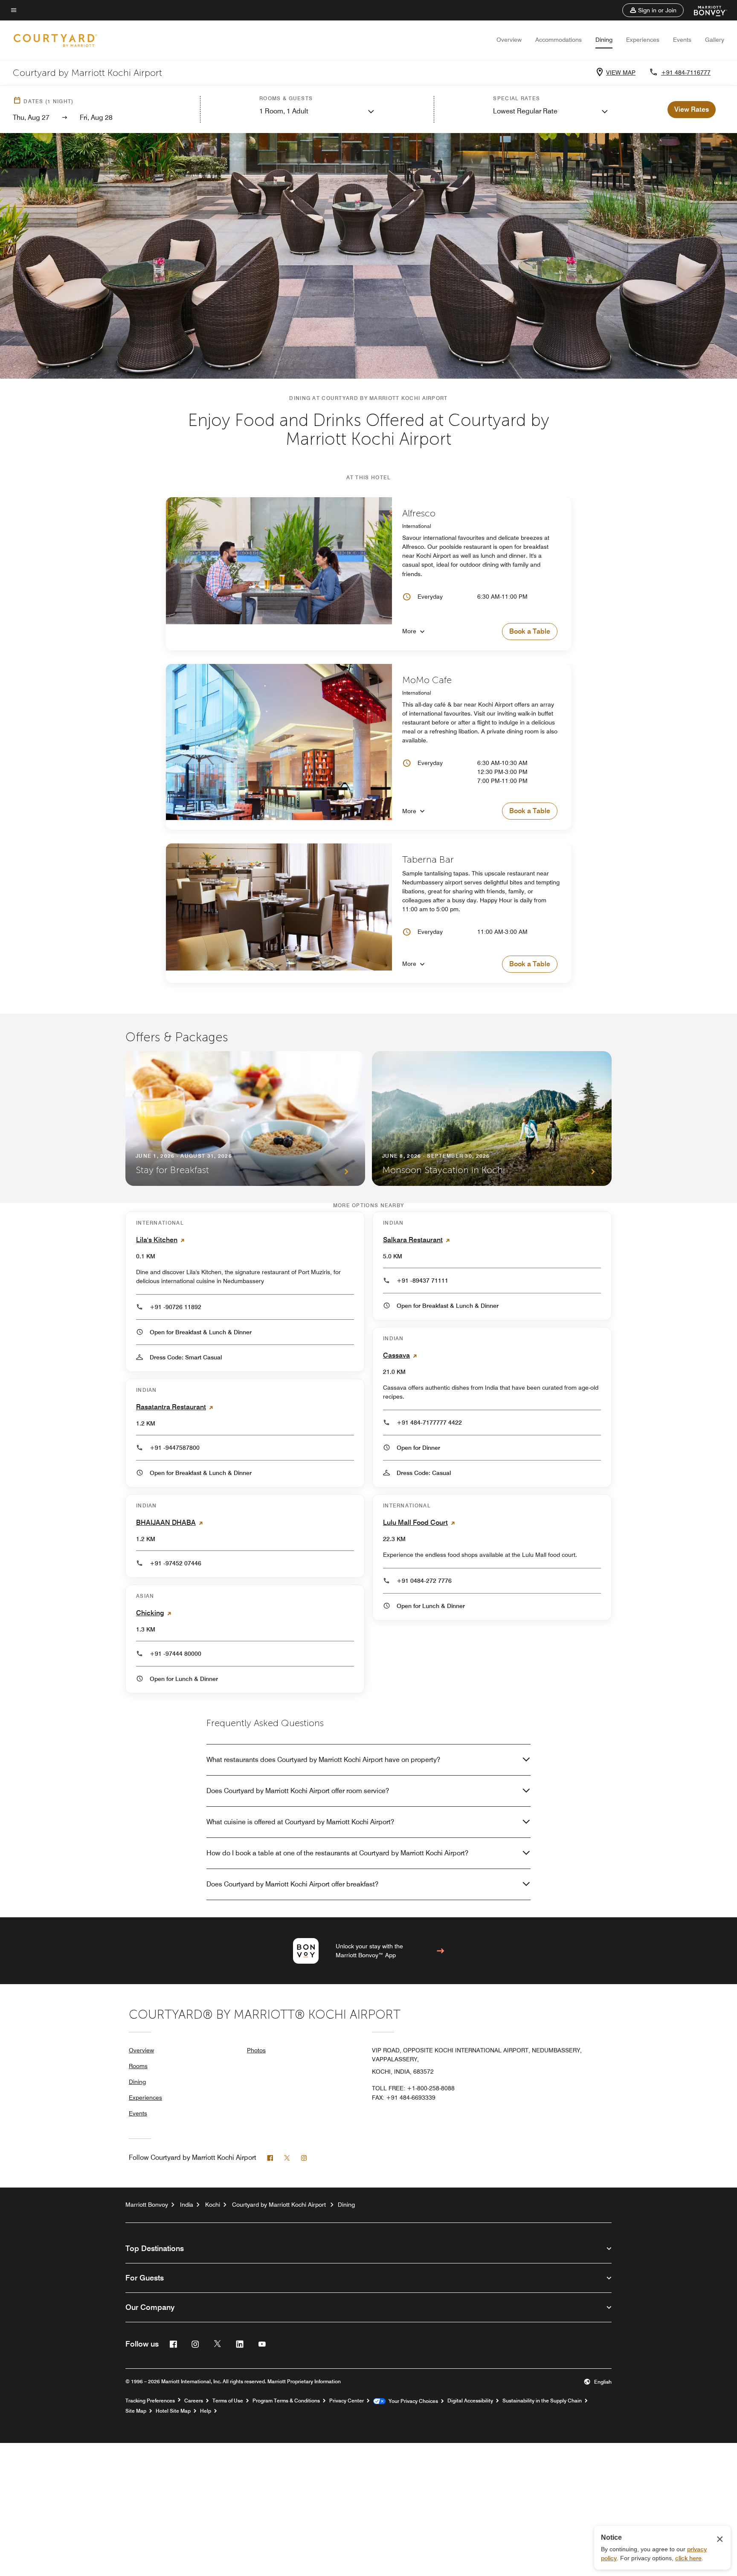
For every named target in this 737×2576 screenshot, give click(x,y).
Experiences (643, 40)
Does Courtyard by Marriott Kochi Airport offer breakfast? (292, 1884)
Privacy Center (347, 2401)
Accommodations (559, 40)
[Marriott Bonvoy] (705, 10)
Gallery (715, 40)
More (409, 631)
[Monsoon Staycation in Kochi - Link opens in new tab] (492, 1118)
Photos (256, 2050)
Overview (509, 40)
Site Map (136, 2411)
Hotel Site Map (173, 2411)
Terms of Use (228, 2401)
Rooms (138, 2066)
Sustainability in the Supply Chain (542, 2401)
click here (688, 2558)
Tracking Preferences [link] (150, 2401)
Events (682, 40)
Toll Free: (413, 2088)
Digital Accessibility (470, 2401)
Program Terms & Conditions (286, 2401)
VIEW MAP (621, 72)
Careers (194, 2401)
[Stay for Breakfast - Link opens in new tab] (245, 1118)
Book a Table (530, 631)
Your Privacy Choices (412, 2401)
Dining (604, 40)
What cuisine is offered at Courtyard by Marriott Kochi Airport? (300, 1822)
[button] (653, 10)
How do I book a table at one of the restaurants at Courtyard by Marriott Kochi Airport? (337, 1853)
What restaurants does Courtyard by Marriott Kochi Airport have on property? (323, 1760)
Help (206, 2411)
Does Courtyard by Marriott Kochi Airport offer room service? (298, 1791)
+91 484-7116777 (686, 72)
